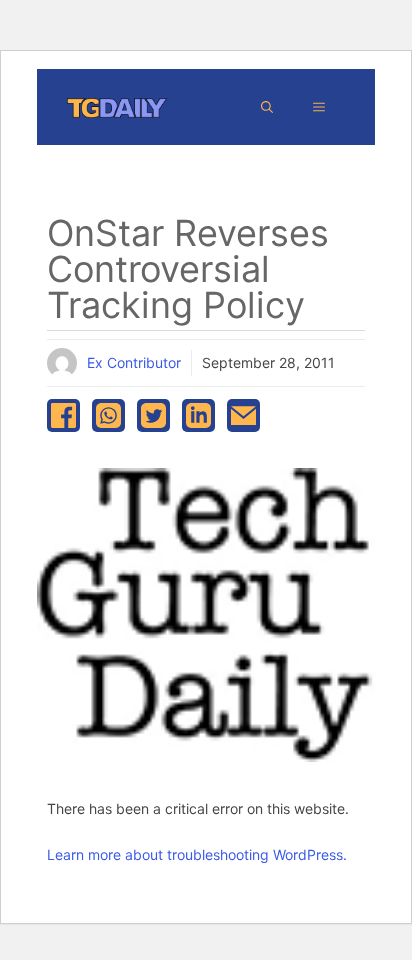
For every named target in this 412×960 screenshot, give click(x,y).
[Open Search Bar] (267, 107)
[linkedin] (198, 415)
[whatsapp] (108, 415)
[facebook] (63, 415)
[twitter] (153, 415)
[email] (243, 415)
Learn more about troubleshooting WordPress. (197, 854)
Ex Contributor (134, 362)
